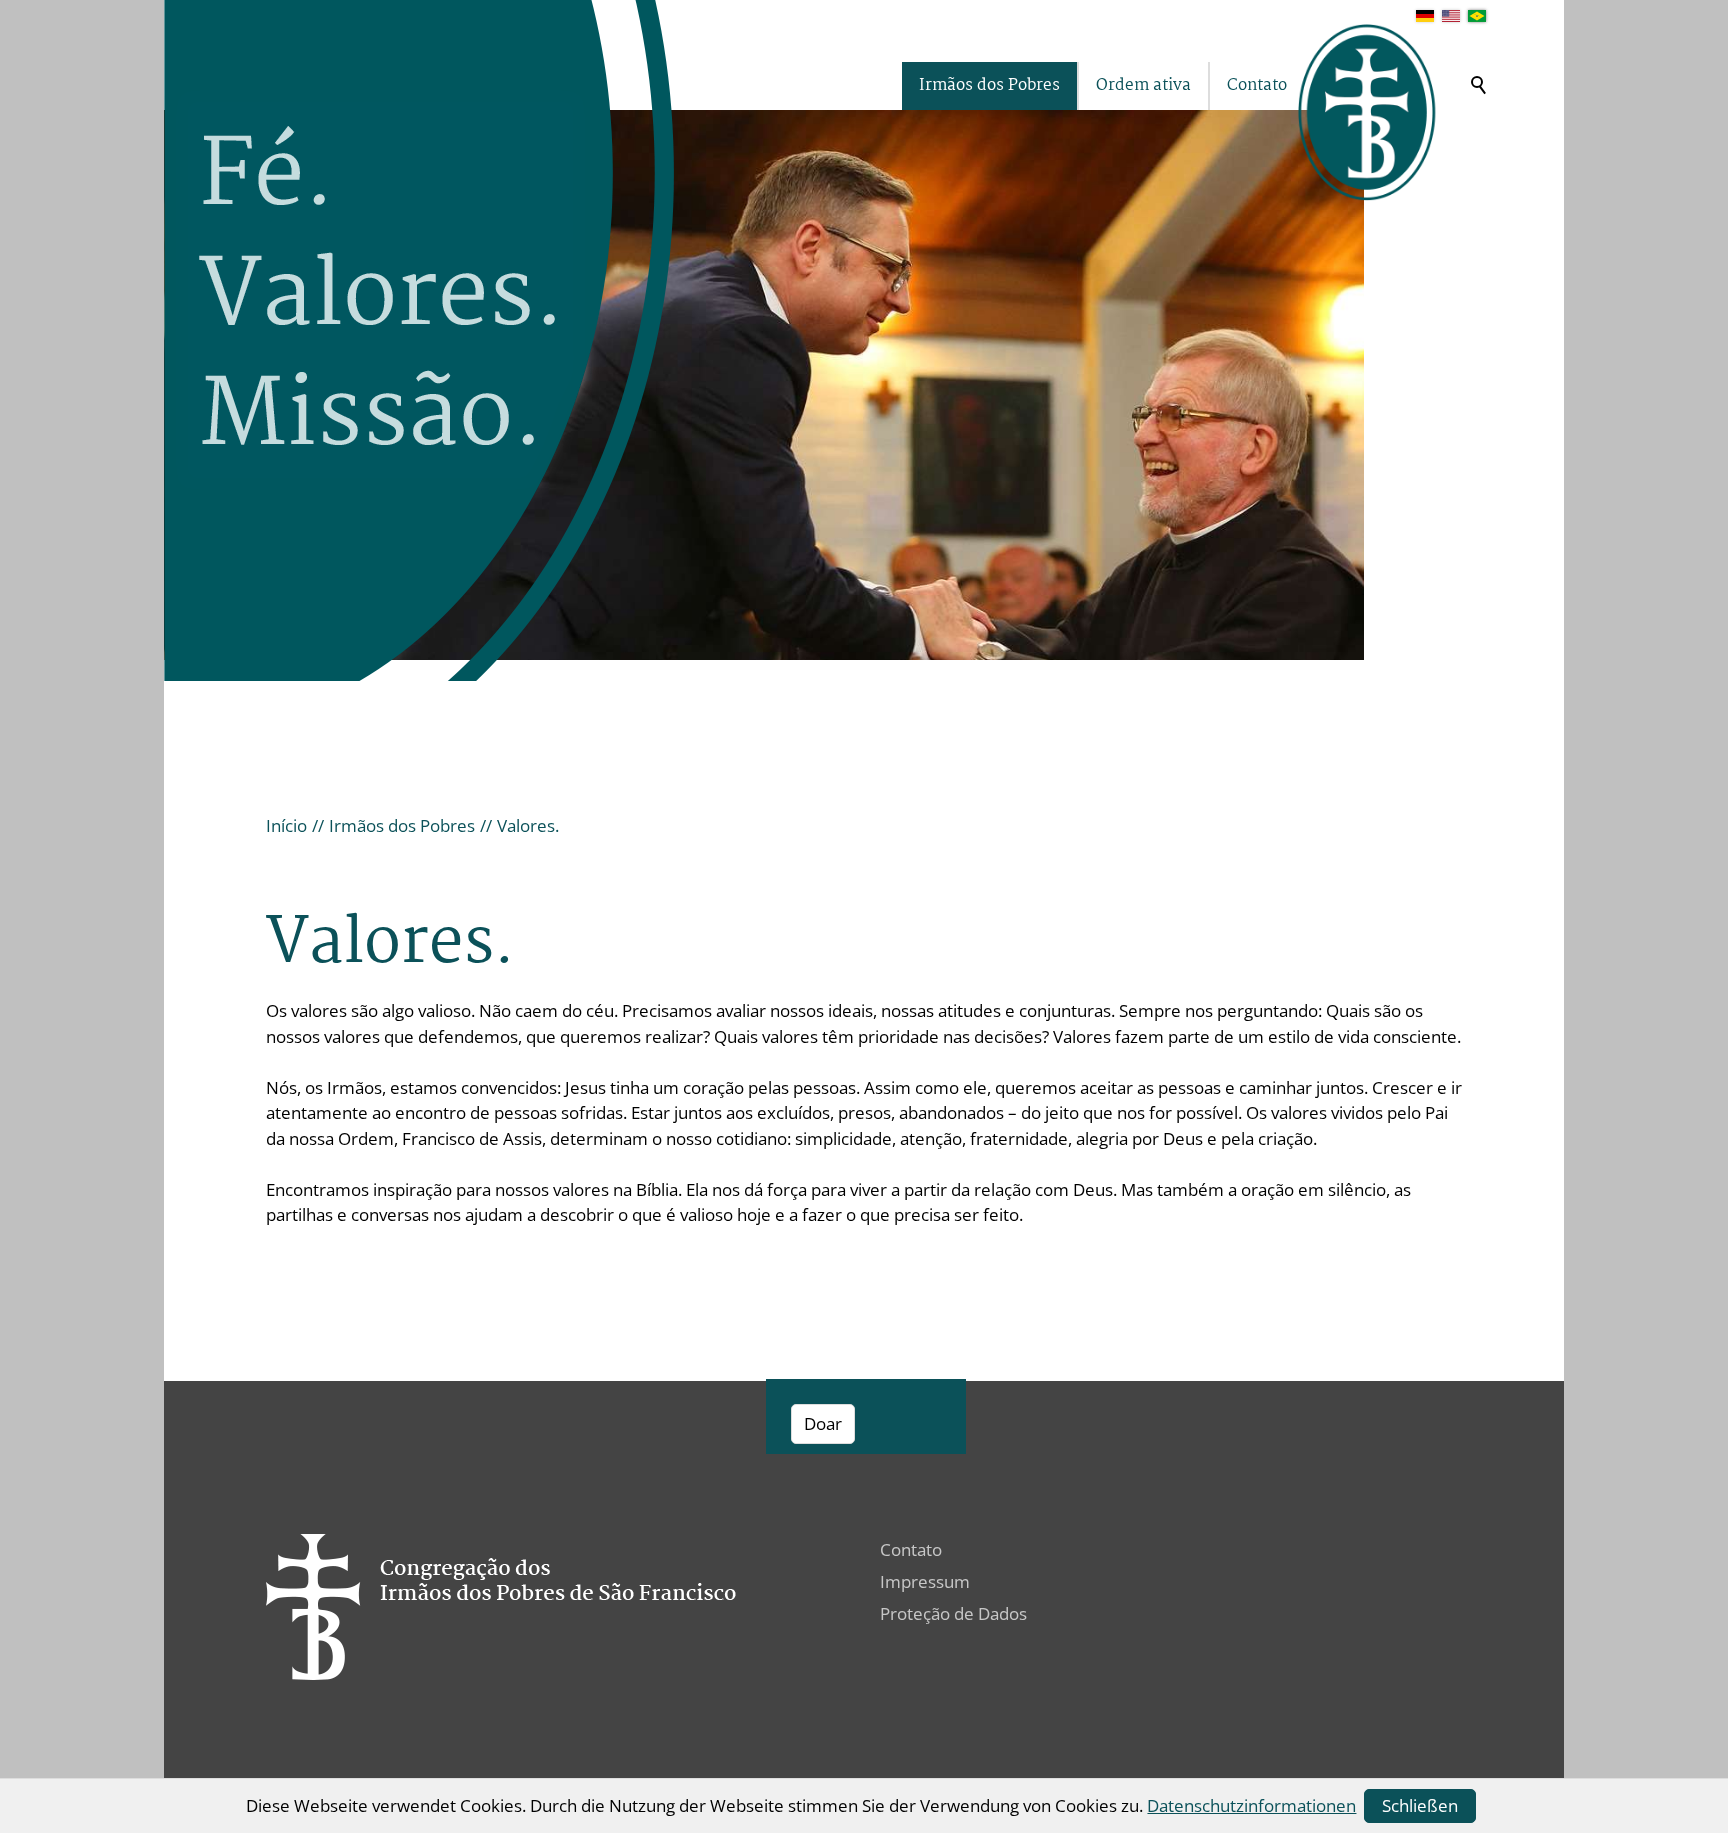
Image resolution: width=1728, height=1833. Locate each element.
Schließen (1420, 1805)
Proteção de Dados (953, 1613)
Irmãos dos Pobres (989, 86)
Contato (1257, 86)
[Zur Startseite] (1368, 112)
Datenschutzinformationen (1251, 1805)
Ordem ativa (1143, 86)
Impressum (925, 1581)
